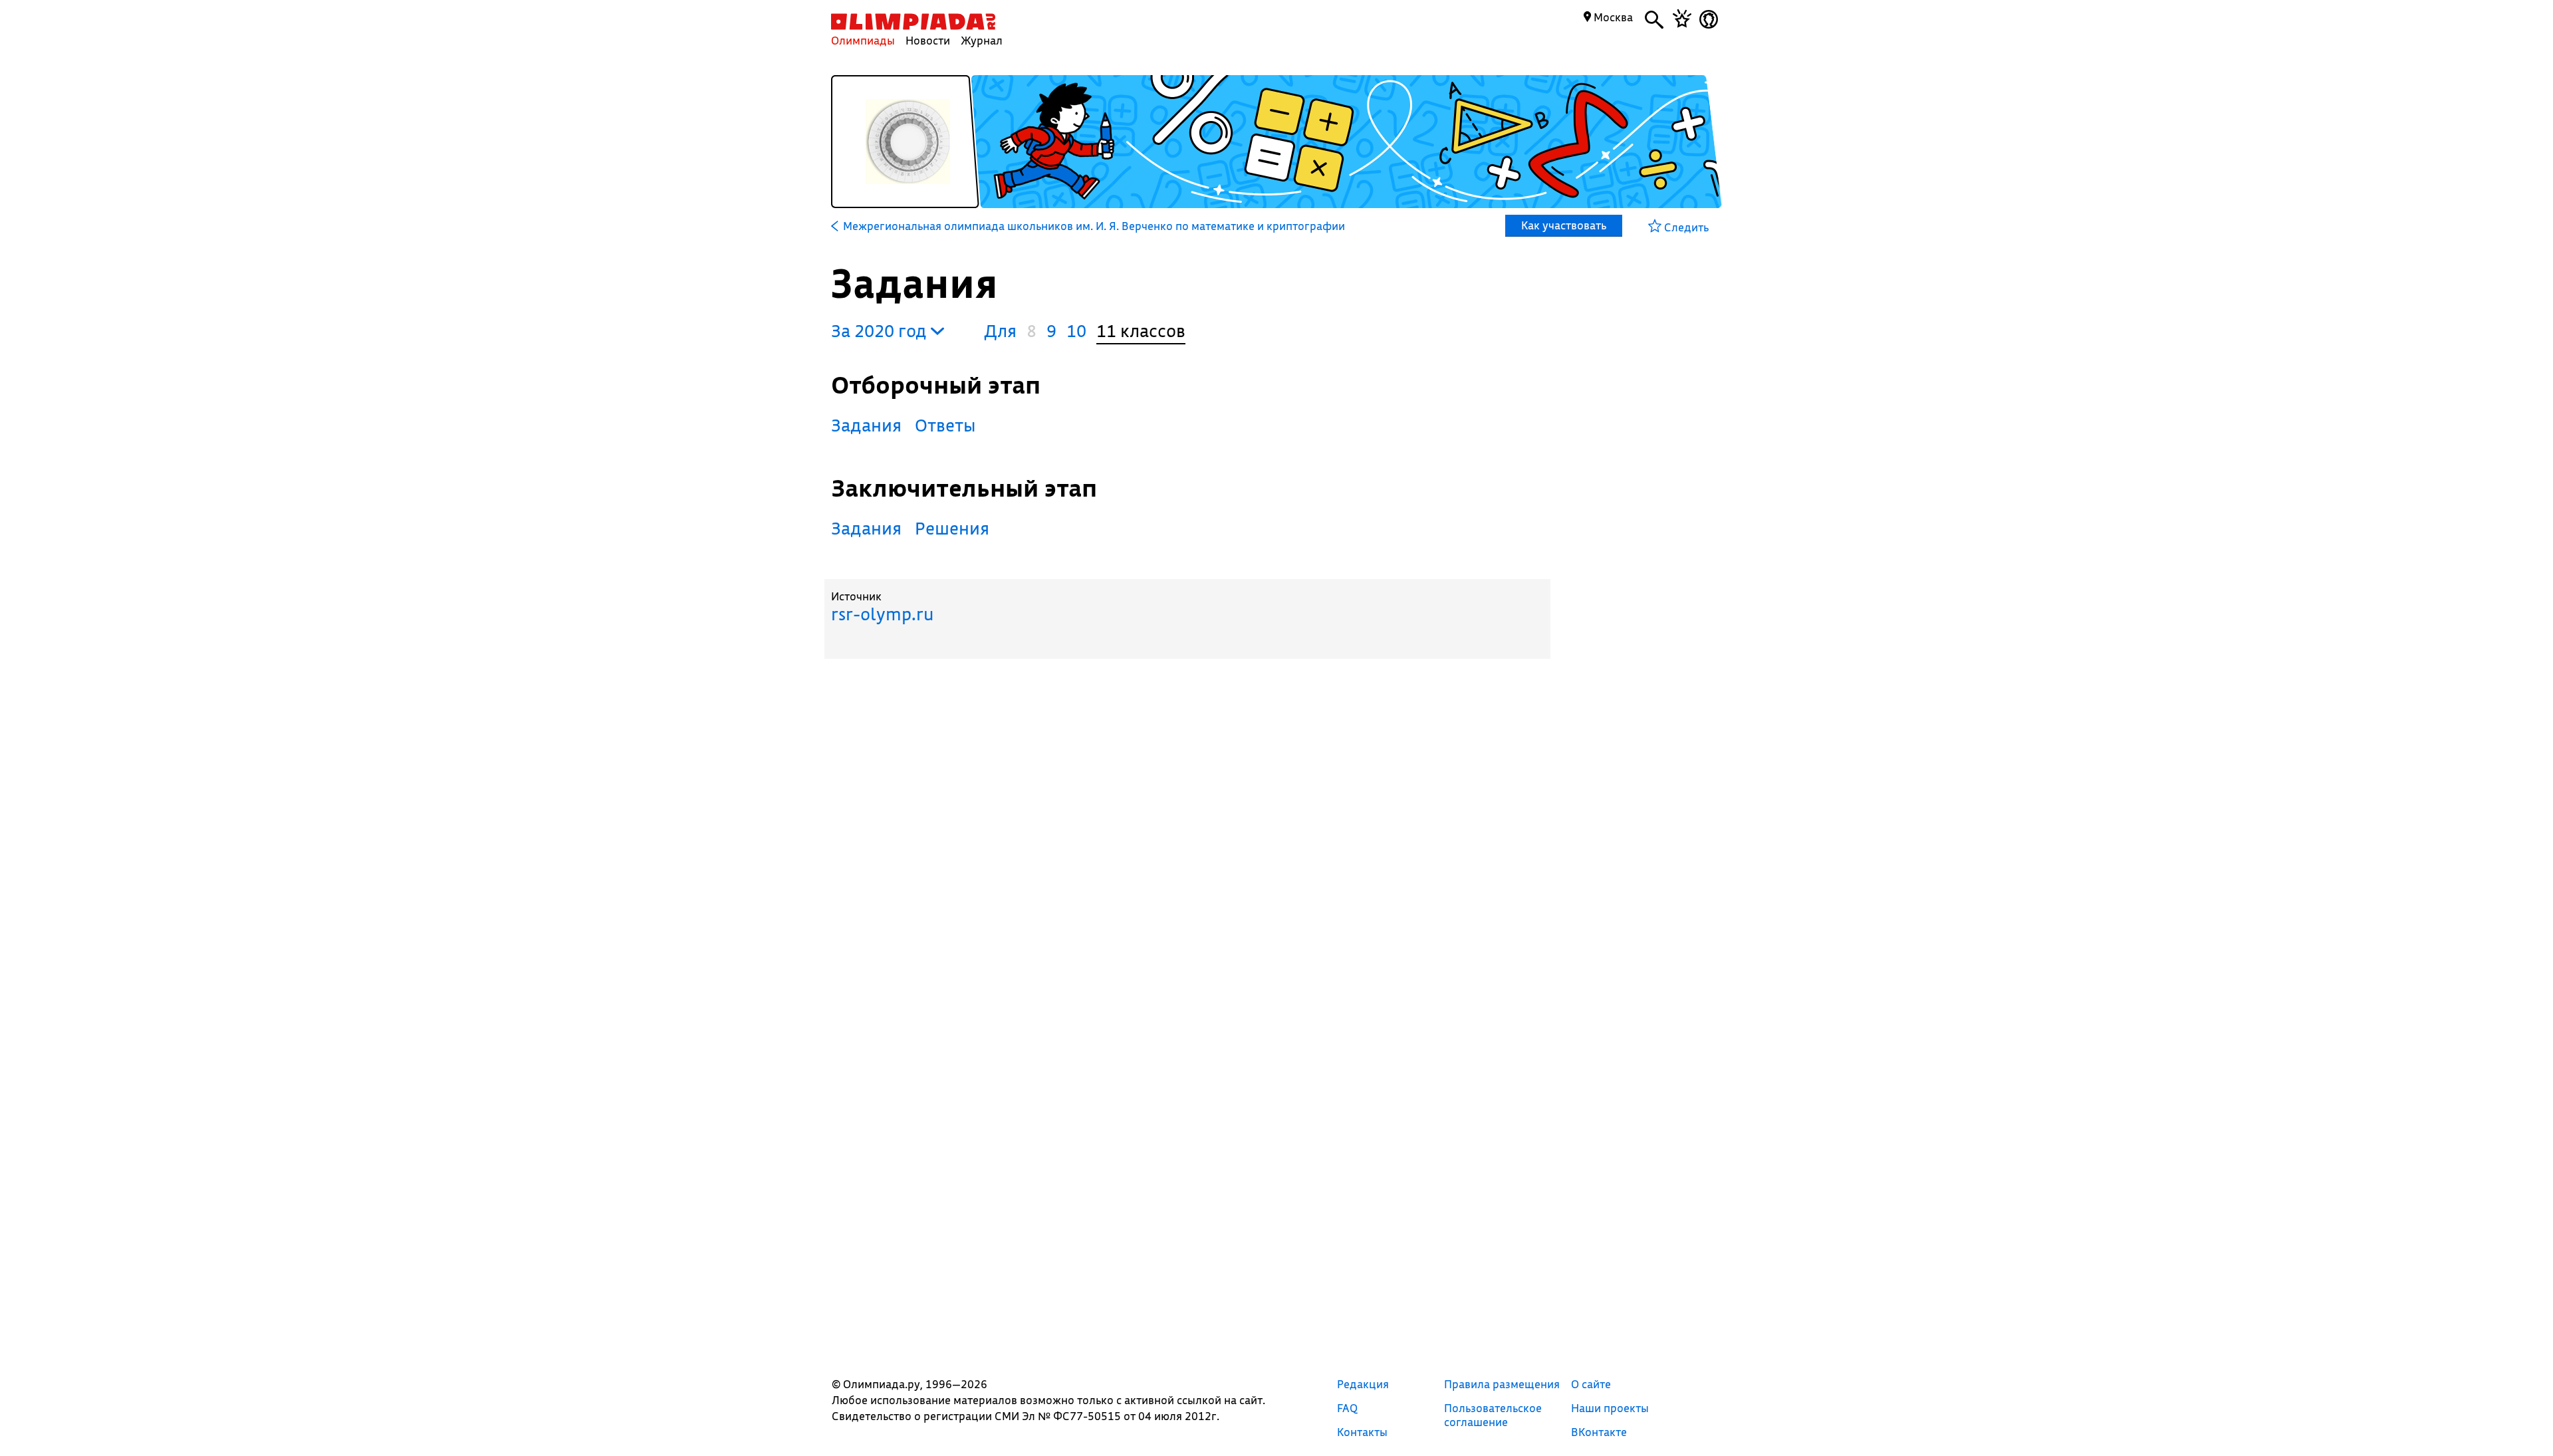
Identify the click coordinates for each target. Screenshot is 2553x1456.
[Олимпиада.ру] (913, 22)
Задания (866, 425)
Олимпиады (863, 40)
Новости (928, 40)
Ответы (945, 425)
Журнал (982, 40)
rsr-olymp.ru (882, 614)
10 (1076, 331)
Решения (952, 528)
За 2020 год (881, 331)
